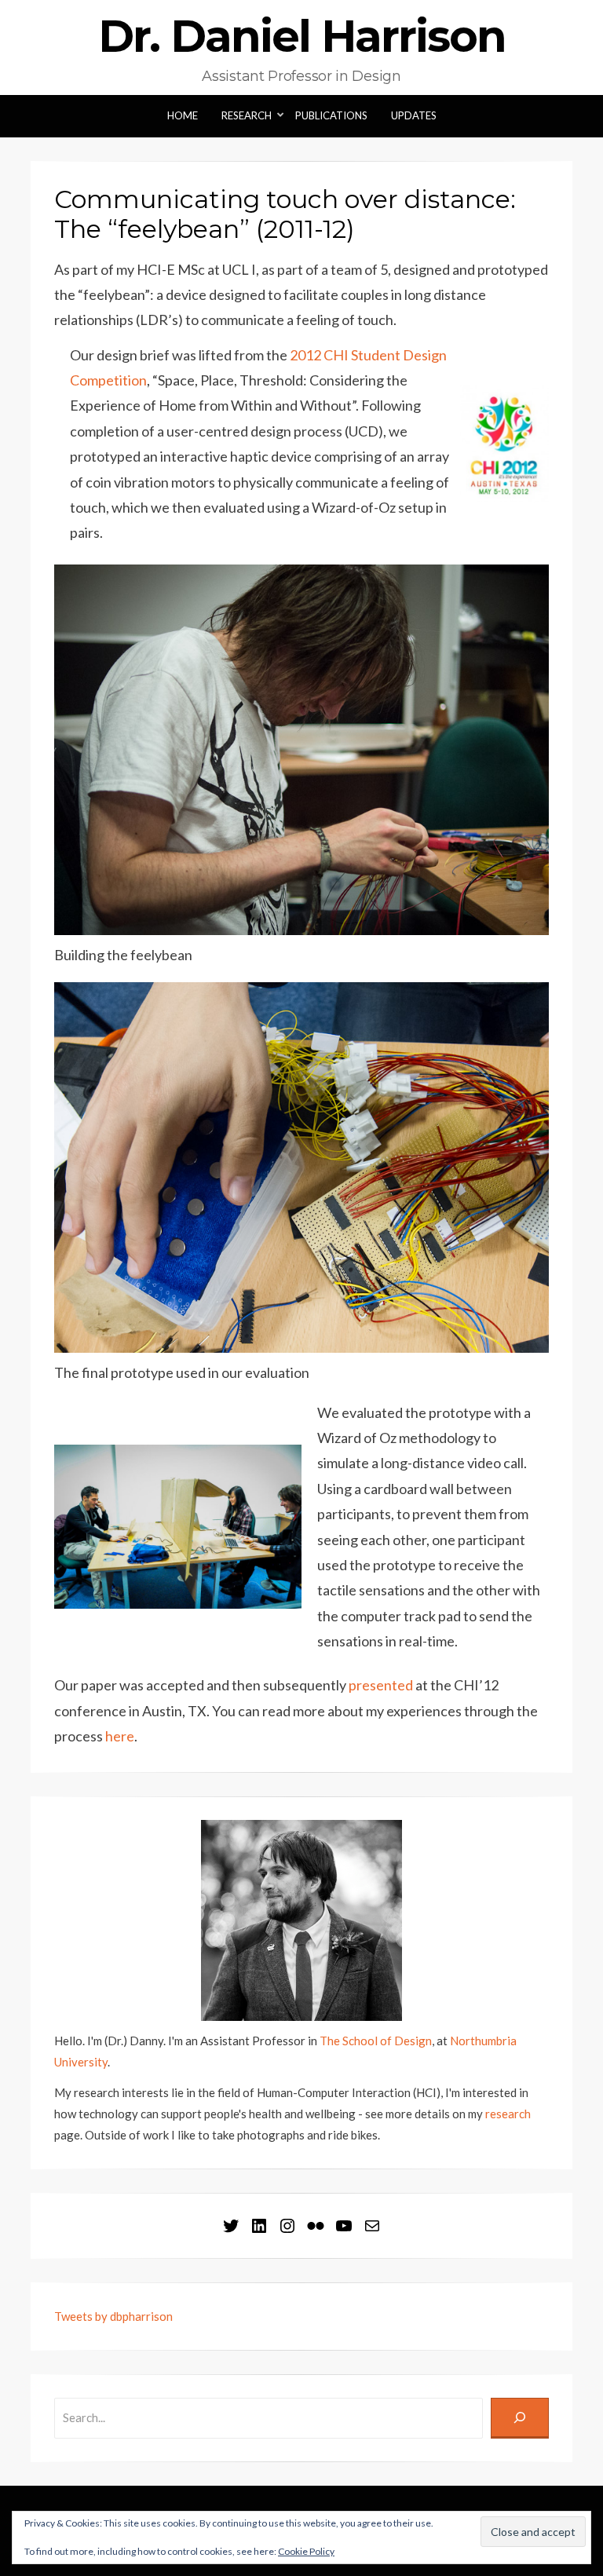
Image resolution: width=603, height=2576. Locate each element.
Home (183, 115)
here (120, 1736)
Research (247, 115)
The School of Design (376, 2041)
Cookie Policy (306, 2551)
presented (381, 1685)
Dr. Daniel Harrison (302, 36)
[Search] (520, 2418)
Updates (414, 115)
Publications (331, 115)
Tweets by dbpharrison (113, 2316)
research (508, 2114)
